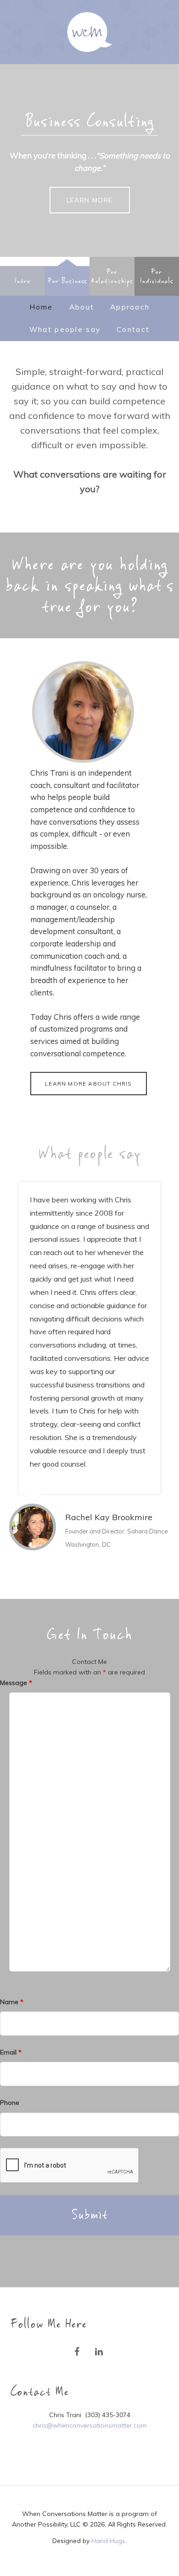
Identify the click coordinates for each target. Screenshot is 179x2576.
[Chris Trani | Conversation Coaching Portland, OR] (90, 32)
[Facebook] (77, 2352)
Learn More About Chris (88, 1084)
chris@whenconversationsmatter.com (90, 2425)
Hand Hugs (108, 2541)
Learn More (90, 200)
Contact (133, 329)
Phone (10, 2103)
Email (11, 2052)
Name (12, 2002)
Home (41, 307)
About (82, 307)
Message (16, 1683)
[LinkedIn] (99, 2352)
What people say (65, 329)
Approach (130, 307)
